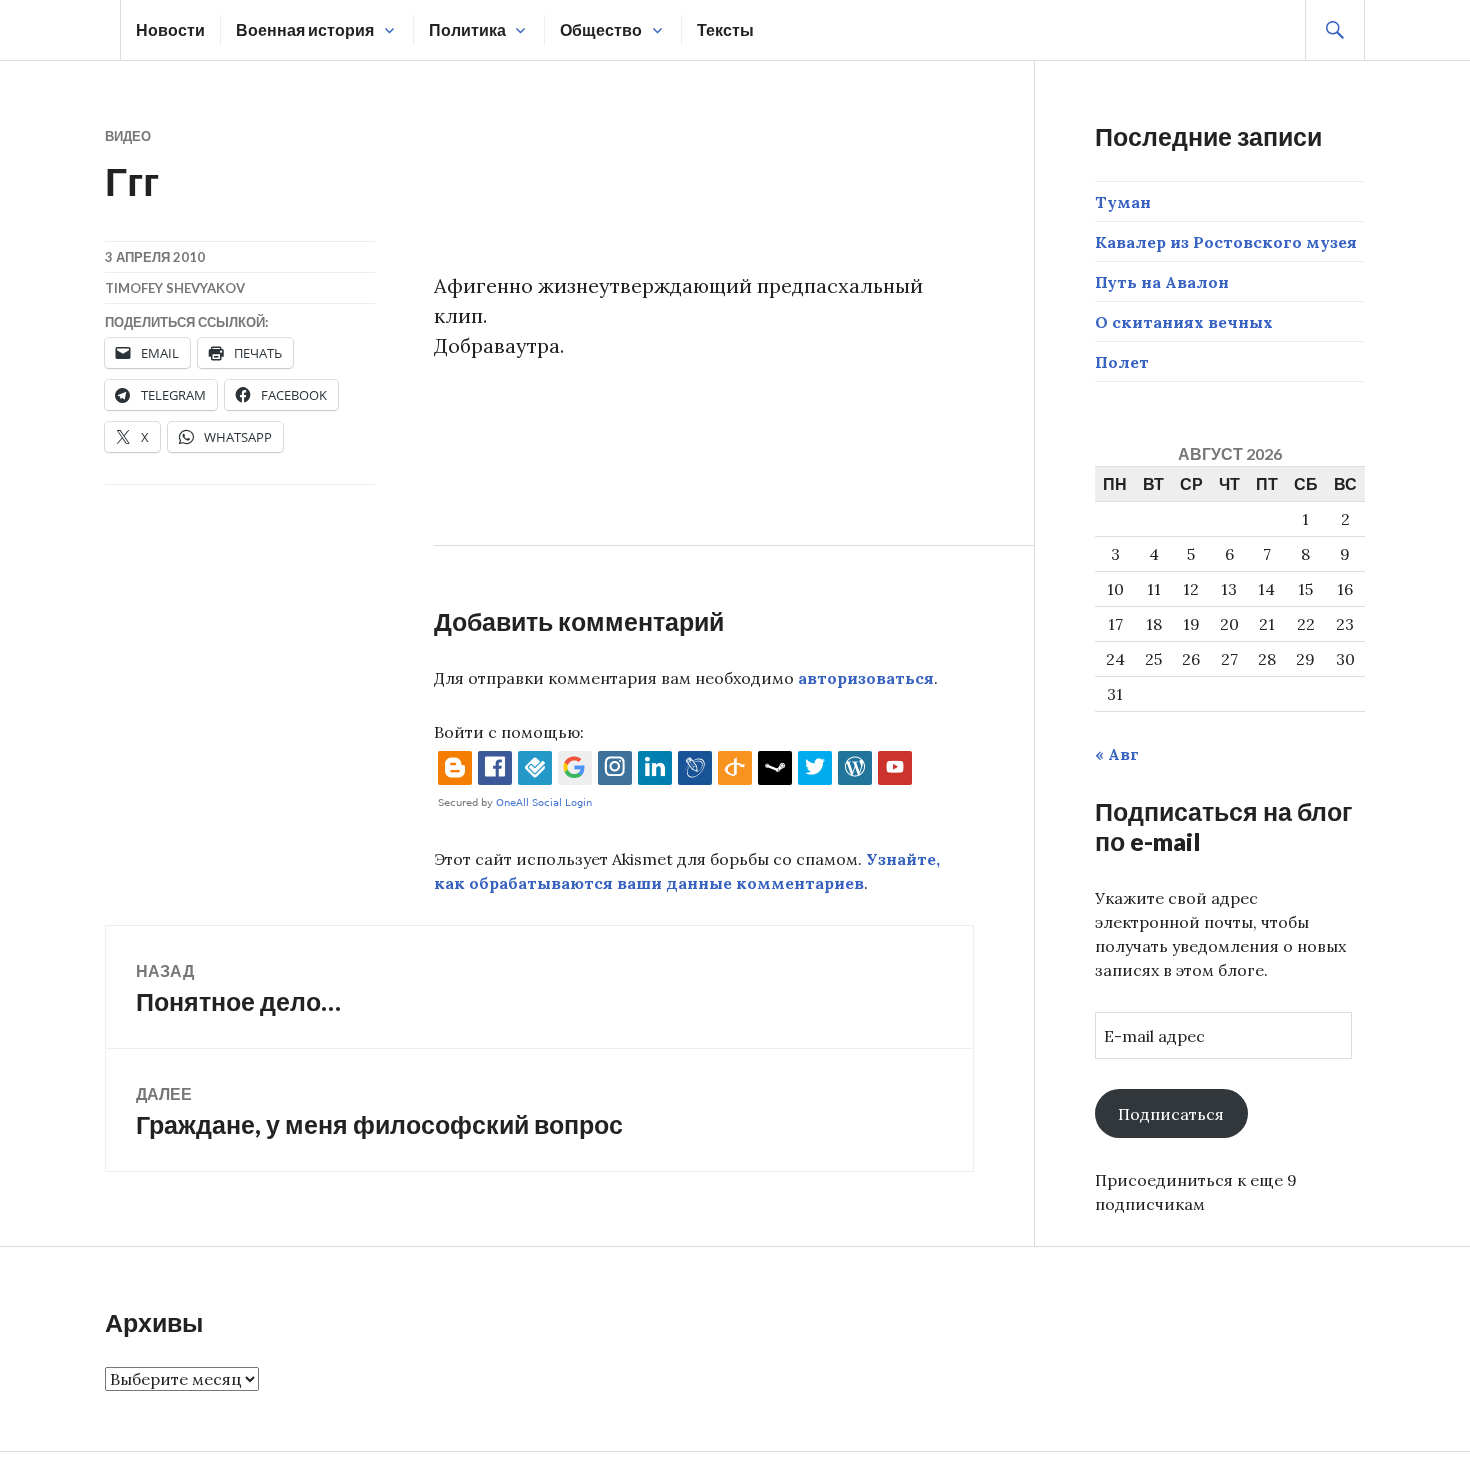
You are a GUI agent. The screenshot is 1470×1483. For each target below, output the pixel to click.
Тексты (725, 29)
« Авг (1117, 754)
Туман (1123, 202)
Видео (128, 136)
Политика (467, 29)
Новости (170, 29)
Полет (1122, 362)
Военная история (305, 29)
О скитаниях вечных (1184, 322)
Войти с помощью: (509, 732)
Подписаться (1171, 1114)
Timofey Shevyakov (175, 288)
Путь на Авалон (1162, 282)
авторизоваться (866, 678)
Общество (601, 29)
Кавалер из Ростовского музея (1226, 242)
